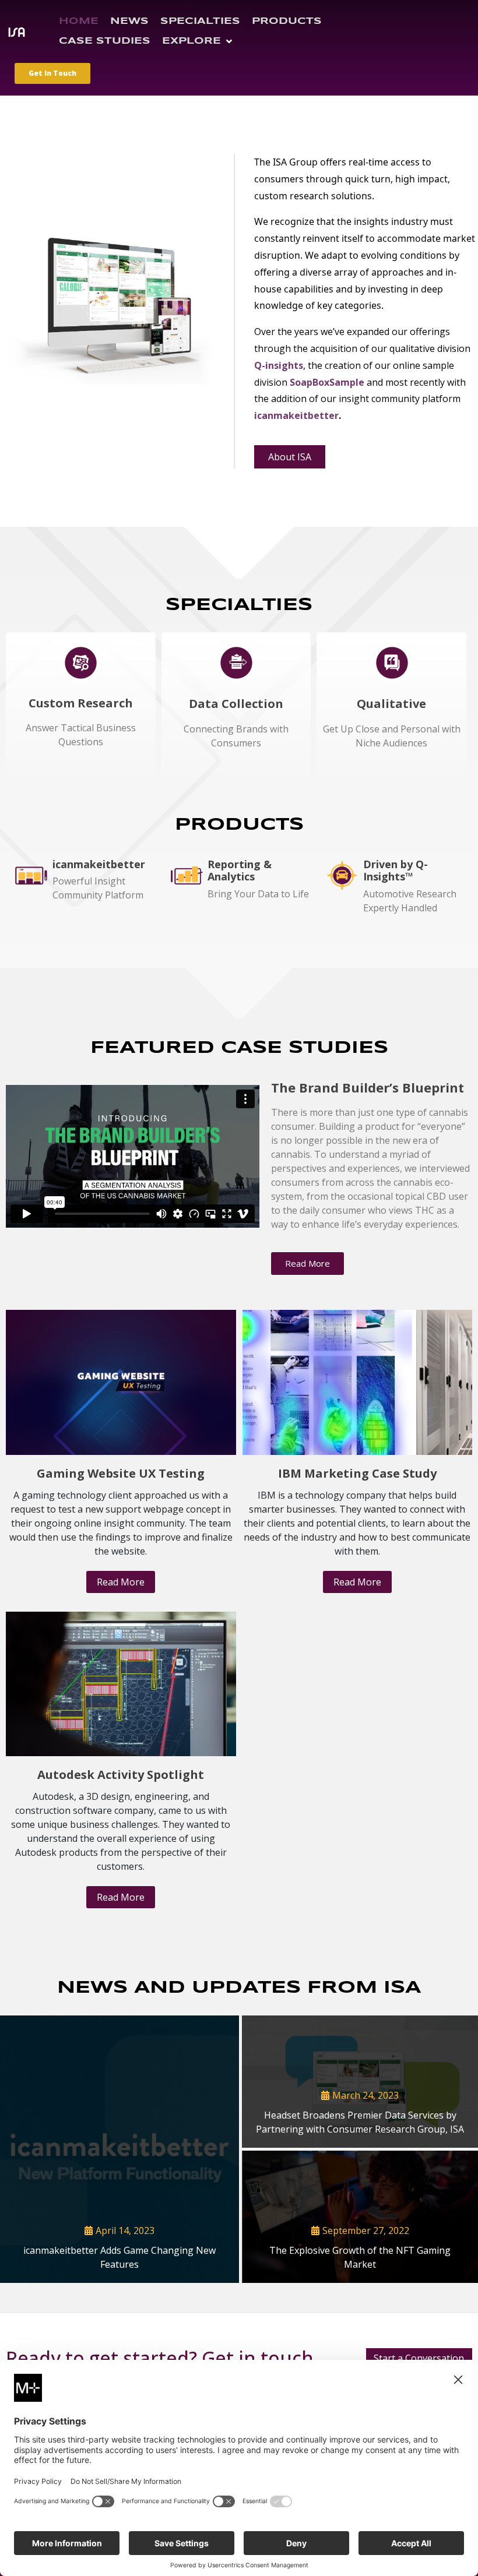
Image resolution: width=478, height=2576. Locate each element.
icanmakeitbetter (296, 415)
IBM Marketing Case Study (357, 1473)
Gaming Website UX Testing (121, 1473)
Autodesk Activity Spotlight (121, 1775)
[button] (198, 41)
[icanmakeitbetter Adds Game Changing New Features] (119, 2149)
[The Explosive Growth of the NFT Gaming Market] (360, 2217)
